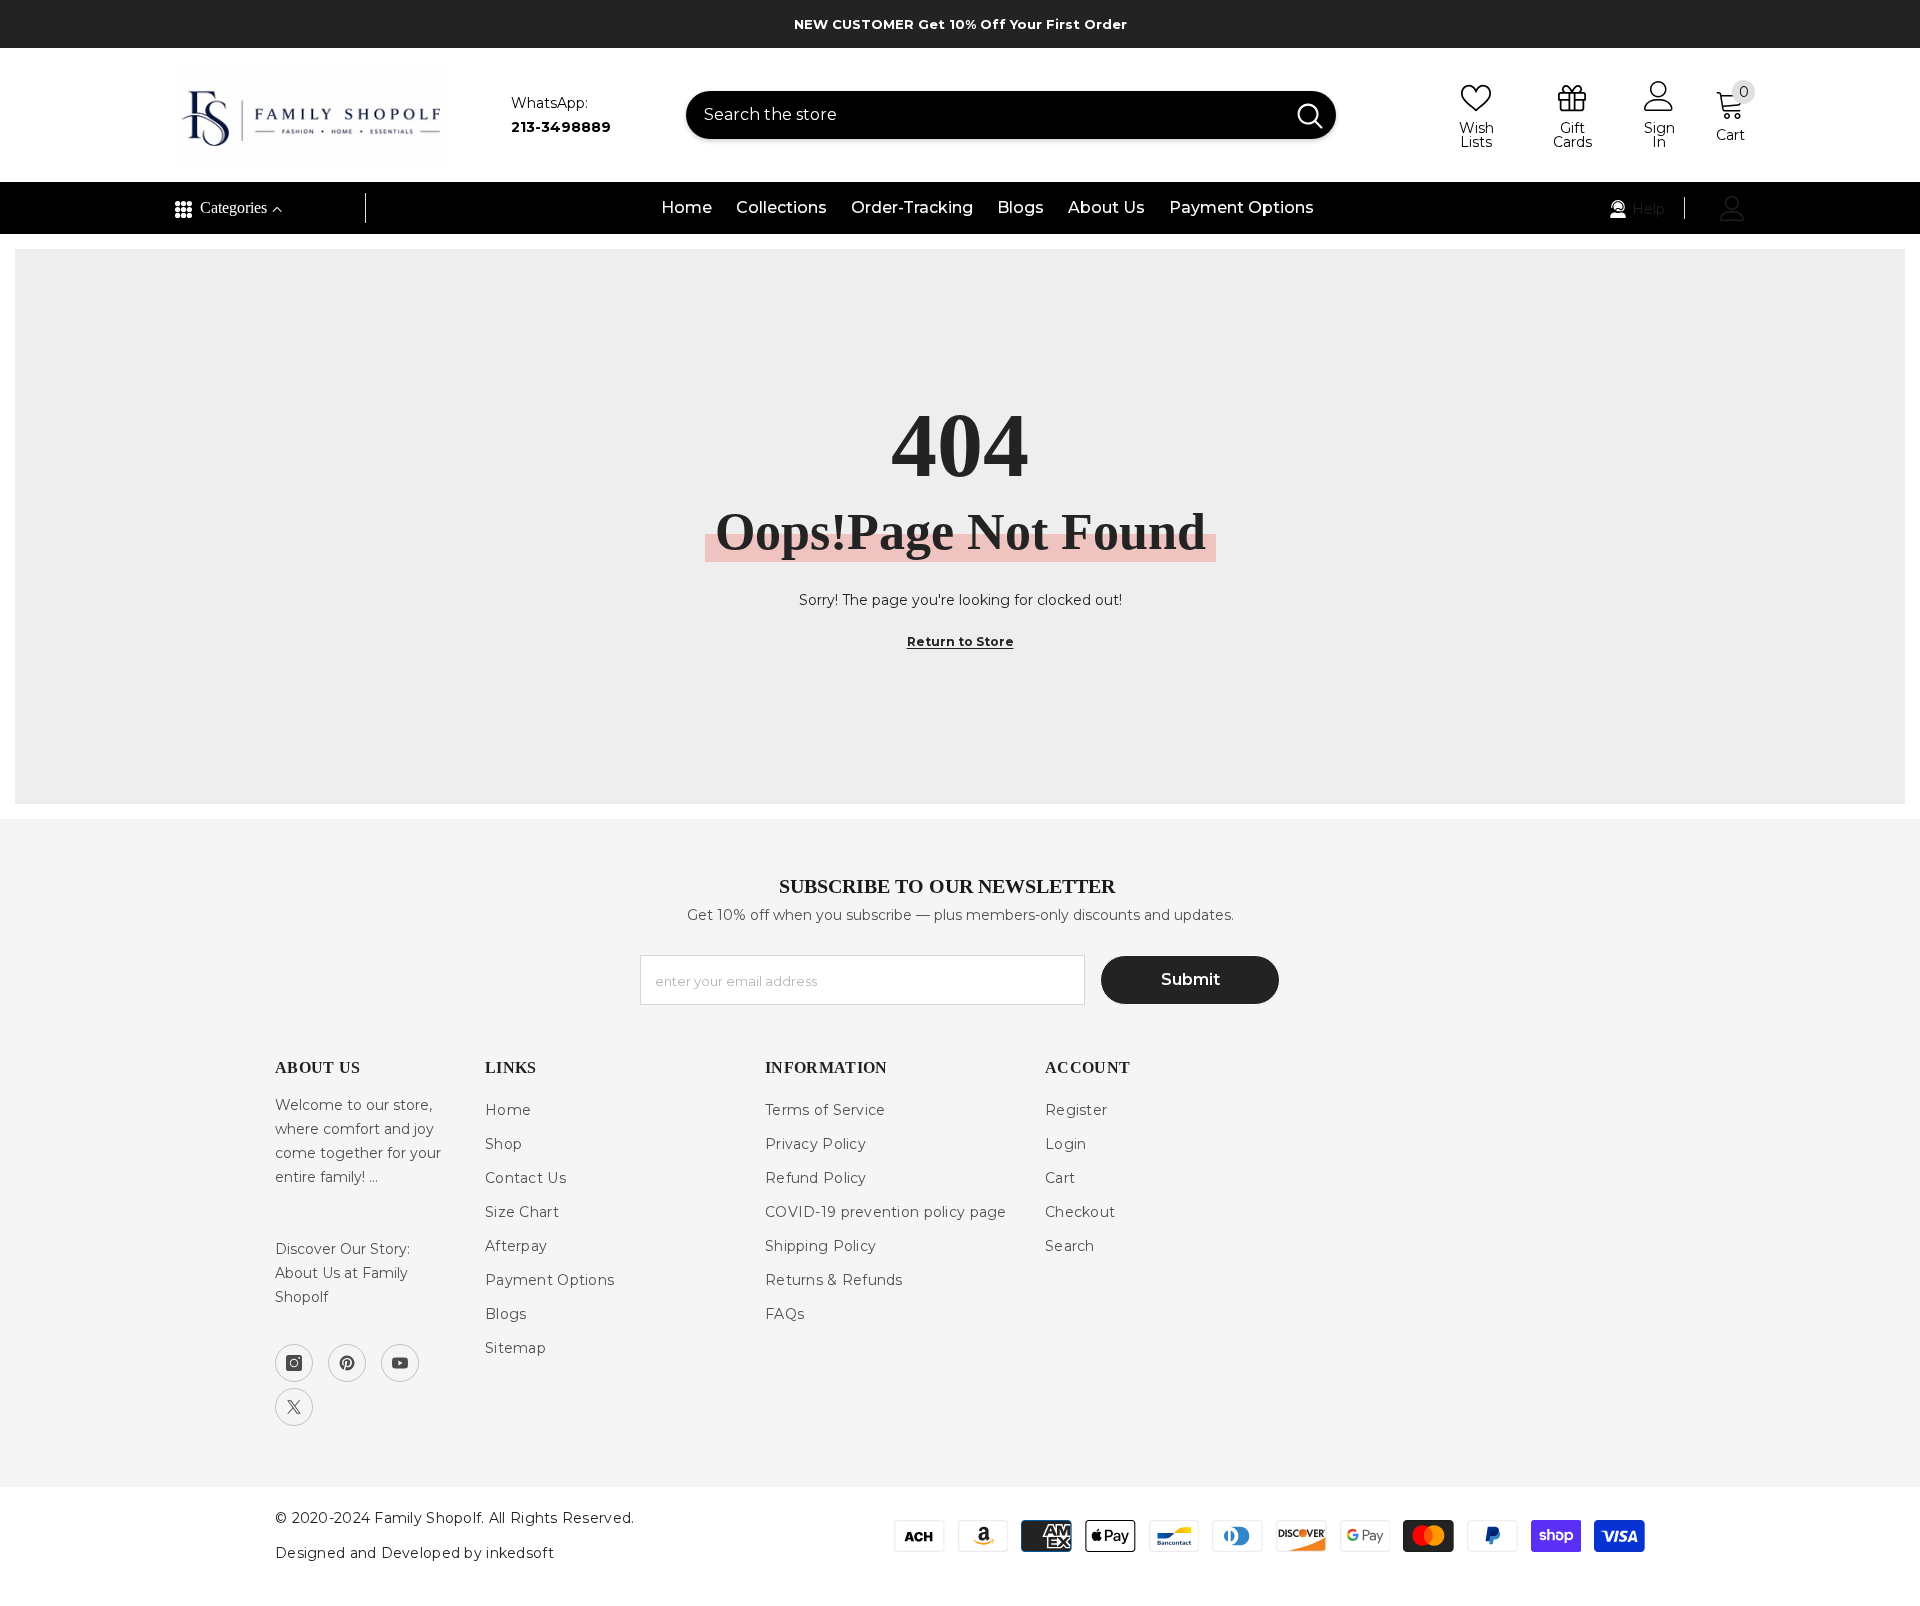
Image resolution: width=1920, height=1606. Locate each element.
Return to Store (960, 641)
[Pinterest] (347, 1363)
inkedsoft (520, 1553)
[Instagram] (294, 1363)
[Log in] (1732, 208)
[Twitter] (294, 1407)
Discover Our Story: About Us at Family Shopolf (342, 1273)
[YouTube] (400, 1363)
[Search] (1011, 115)
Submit (1190, 979)
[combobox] (985, 115)
